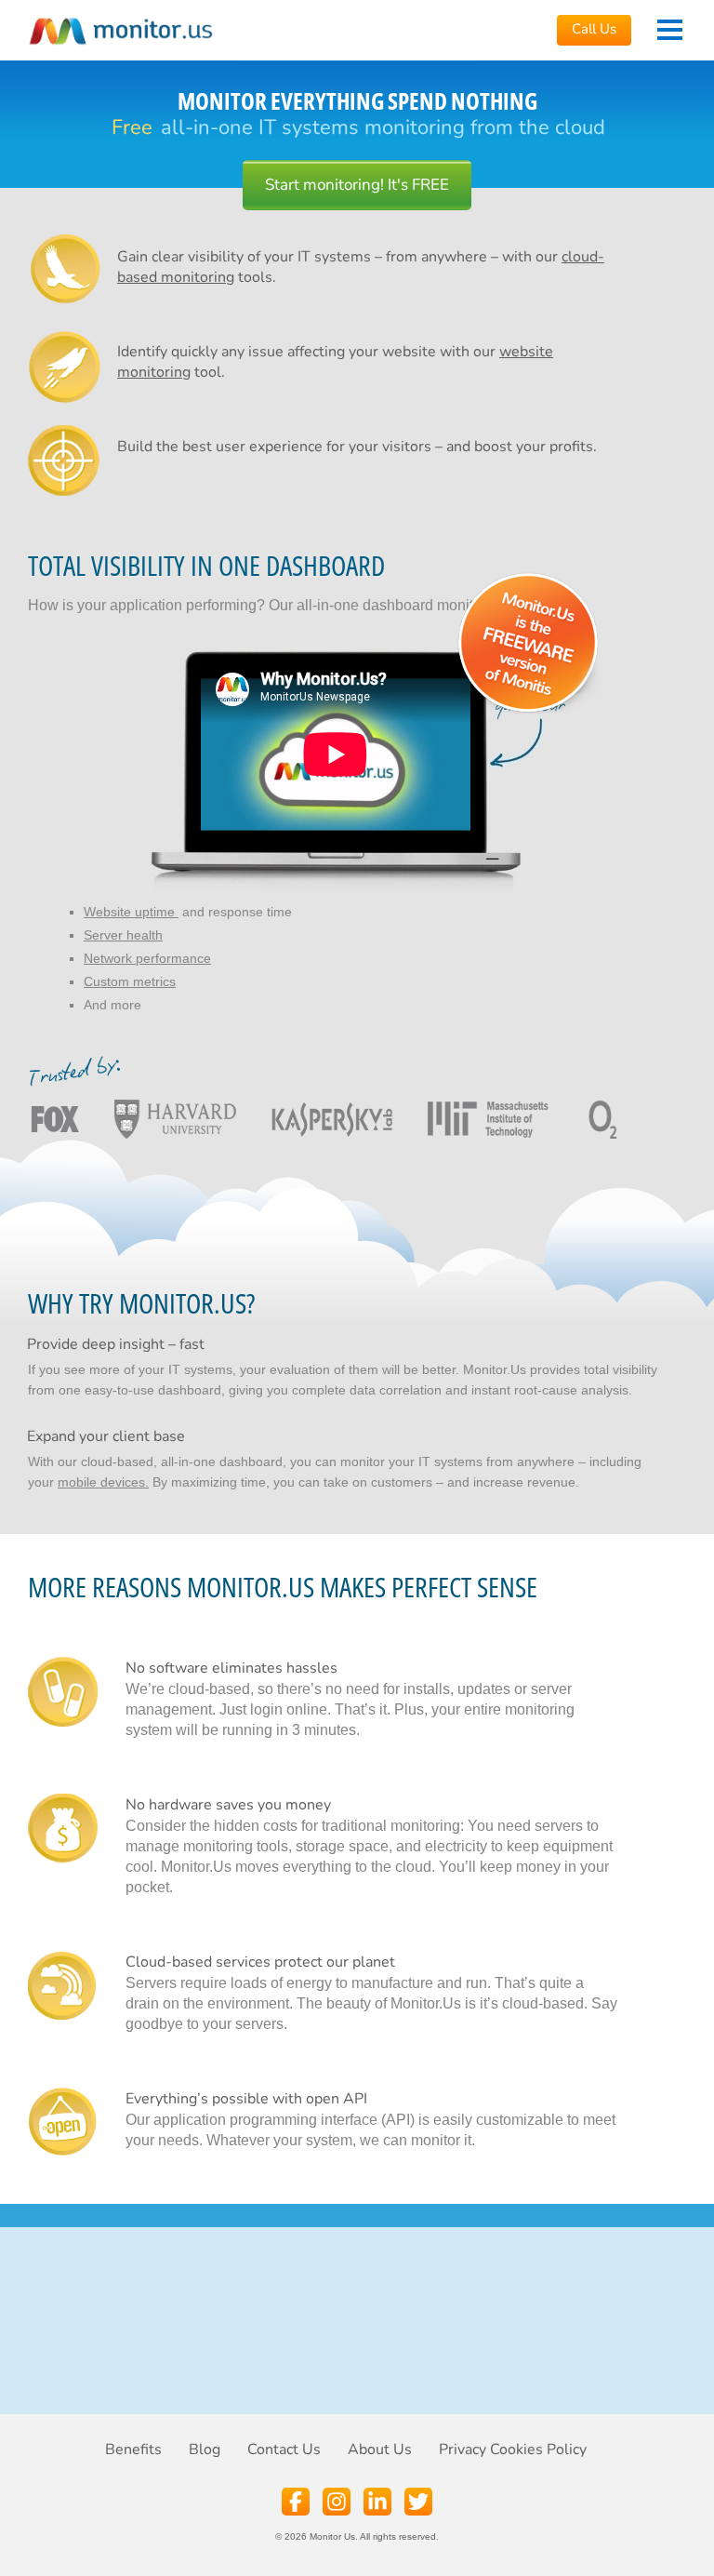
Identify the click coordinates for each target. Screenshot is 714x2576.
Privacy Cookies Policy (513, 2449)
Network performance (147, 958)
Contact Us (284, 2449)
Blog (205, 2449)
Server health (123, 935)
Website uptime (131, 912)
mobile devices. (103, 1482)
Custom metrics (130, 981)
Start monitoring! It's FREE (357, 185)
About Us (380, 2449)
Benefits (133, 2449)
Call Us (594, 29)
